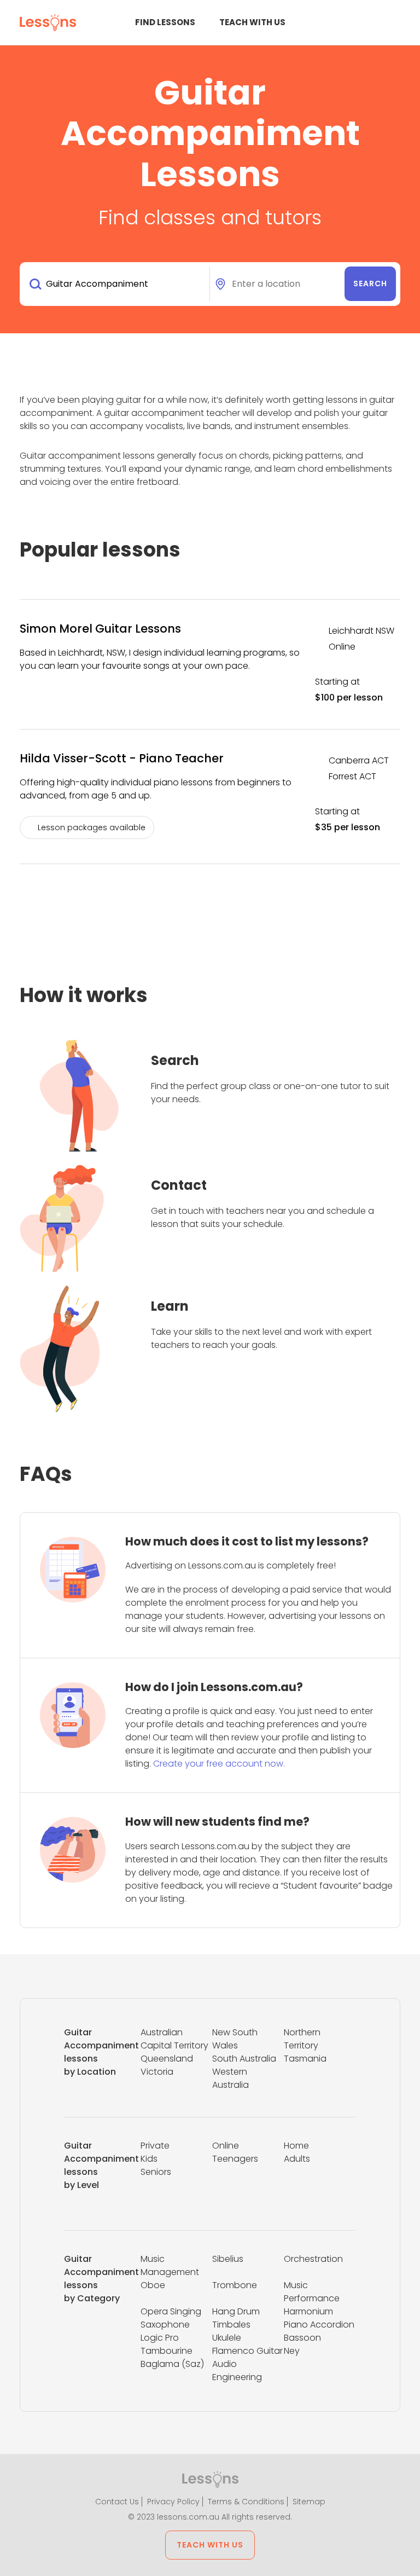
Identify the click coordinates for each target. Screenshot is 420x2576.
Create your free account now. (219, 1764)
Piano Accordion (319, 2325)
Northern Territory (302, 2039)
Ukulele (227, 2338)
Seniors (156, 2172)
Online (226, 2146)
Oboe (153, 2285)
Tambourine (167, 2351)
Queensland (167, 2059)
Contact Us (117, 2502)
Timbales (231, 2325)
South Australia (244, 2059)
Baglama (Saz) (172, 2364)
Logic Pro (160, 2338)
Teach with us (252, 22)
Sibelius (228, 2259)
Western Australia (231, 2078)
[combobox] (117, 284)
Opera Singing (171, 2311)
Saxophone (165, 2325)
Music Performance (312, 2292)
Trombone (235, 2285)
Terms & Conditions (246, 2502)
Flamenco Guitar (247, 2351)
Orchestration (313, 2259)
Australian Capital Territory (174, 2039)
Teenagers (235, 2159)
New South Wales (235, 2039)
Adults (297, 2159)
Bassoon (302, 2338)
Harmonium (308, 2311)
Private (155, 2146)
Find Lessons (165, 22)
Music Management (170, 2265)
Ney (292, 2351)
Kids (149, 2159)
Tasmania (305, 2059)
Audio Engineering (237, 2371)
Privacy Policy (173, 2502)
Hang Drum (236, 2311)
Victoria (157, 2072)
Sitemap (309, 2502)
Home (296, 2146)
